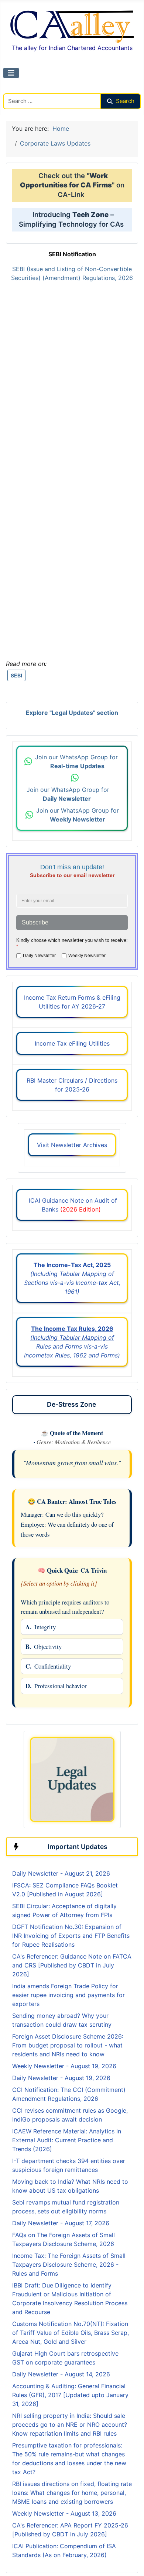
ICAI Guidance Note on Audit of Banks (72, 1205)
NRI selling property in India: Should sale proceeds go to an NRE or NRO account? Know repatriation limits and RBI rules (70, 2425)
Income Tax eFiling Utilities (72, 1043)
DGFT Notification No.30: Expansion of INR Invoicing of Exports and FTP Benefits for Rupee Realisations (71, 1936)
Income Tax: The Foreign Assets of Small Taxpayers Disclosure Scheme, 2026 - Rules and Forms (69, 2265)
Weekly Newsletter (87, 956)
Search (125, 101)
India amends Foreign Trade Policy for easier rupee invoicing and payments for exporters (68, 1995)
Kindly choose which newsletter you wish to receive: (72, 943)
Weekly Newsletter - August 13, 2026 (64, 2513)
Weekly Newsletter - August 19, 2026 (64, 2066)
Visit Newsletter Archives (72, 1145)
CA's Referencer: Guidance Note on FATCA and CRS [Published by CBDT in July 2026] (72, 1965)
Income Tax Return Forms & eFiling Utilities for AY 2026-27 (72, 1002)
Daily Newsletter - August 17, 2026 (61, 2223)
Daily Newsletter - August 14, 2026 (61, 2374)
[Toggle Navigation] (11, 73)
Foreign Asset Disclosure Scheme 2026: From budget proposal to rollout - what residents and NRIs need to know (68, 2045)
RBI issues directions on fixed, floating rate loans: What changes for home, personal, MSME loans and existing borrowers (72, 2493)
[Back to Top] (131, 2562)
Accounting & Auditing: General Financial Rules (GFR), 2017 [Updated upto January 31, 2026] (70, 2395)
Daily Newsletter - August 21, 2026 (61, 1873)
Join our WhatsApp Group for (77, 762)
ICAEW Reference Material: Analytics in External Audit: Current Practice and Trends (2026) (67, 2140)
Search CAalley (24, 89)
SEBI (16, 675)
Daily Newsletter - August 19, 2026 (61, 2078)
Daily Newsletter (39, 956)
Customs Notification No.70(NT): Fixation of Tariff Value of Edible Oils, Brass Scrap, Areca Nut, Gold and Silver (71, 2333)
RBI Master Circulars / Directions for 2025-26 (72, 1085)
